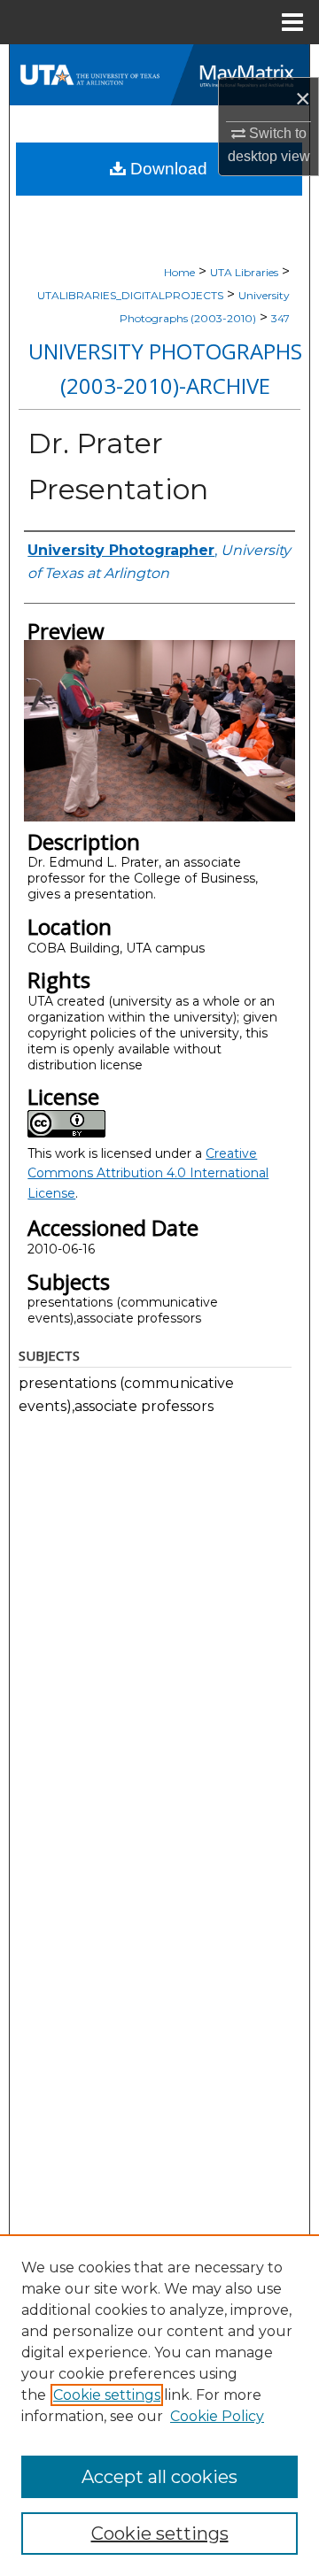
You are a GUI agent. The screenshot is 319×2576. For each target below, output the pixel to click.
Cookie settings (107, 2395)
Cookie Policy (217, 2416)
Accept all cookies (159, 2477)
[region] (159, 2405)
